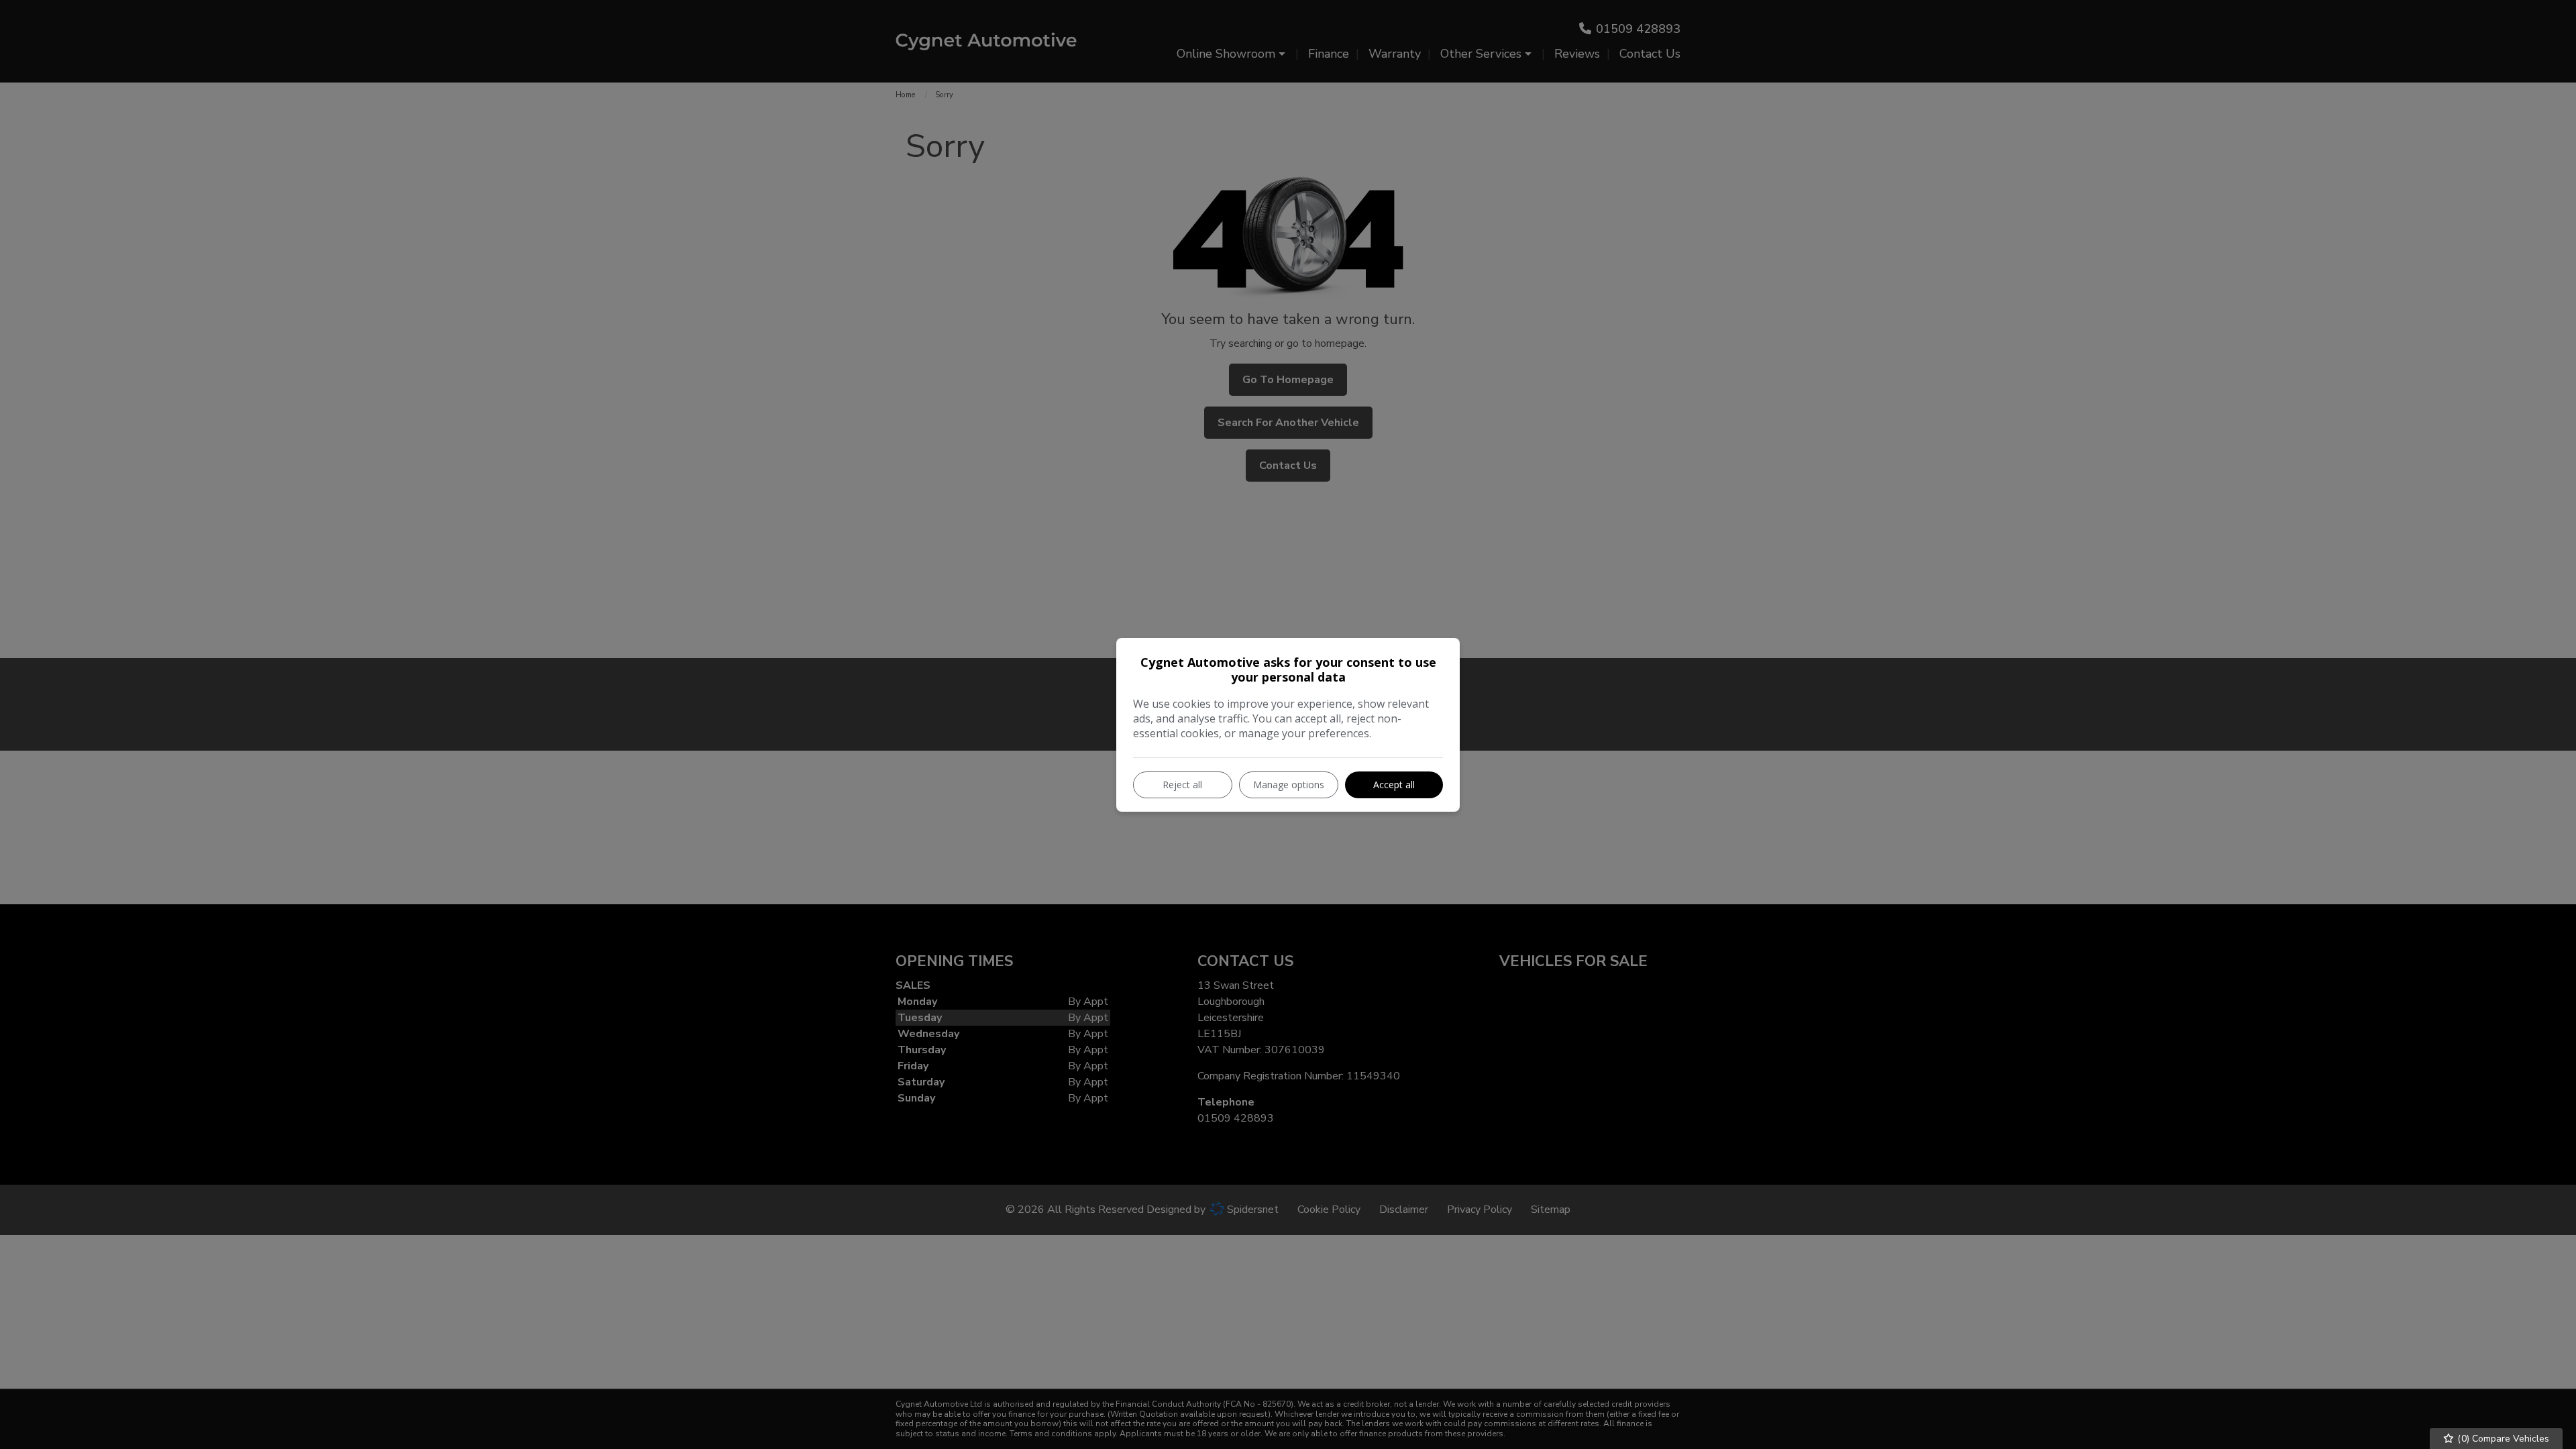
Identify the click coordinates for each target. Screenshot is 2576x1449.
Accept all (1394, 785)
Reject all (1182, 785)
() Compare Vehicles (2502, 1439)
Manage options (1289, 785)
